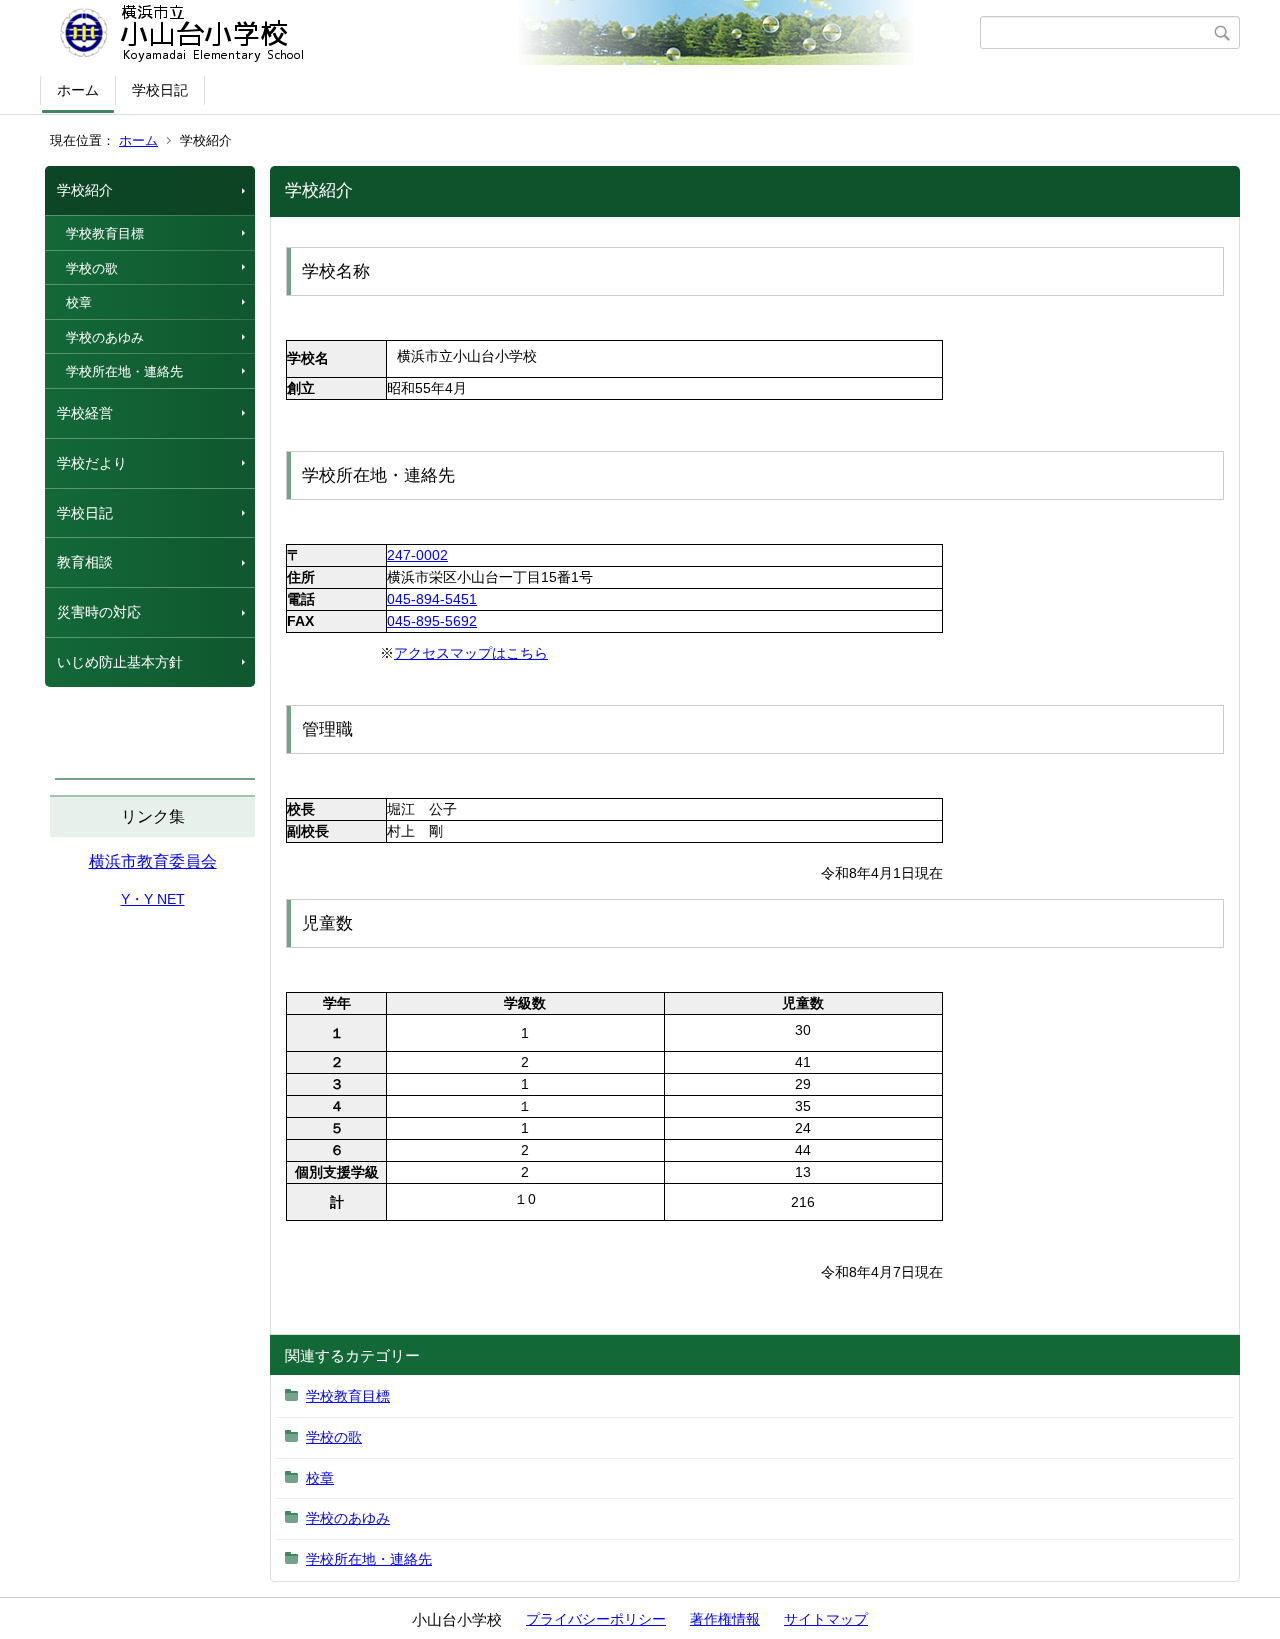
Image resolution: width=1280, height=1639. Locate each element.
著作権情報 (725, 1619)
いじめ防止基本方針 (120, 662)
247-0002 (417, 555)
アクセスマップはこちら (471, 653)
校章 (79, 302)
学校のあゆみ (105, 337)
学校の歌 (92, 268)
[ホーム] (512, 33)
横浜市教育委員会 (153, 861)
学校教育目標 (105, 233)
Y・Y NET (153, 899)
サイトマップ (826, 1619)
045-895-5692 (432, 621)
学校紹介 (85, 190)
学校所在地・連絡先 (124, 371)
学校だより (92, 463)
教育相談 (85, 562)
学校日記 (160, 90)
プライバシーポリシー (596, 1619)
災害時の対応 (99, 612)
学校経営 (85, 413)
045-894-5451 (432, 599)
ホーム (78, 90)
